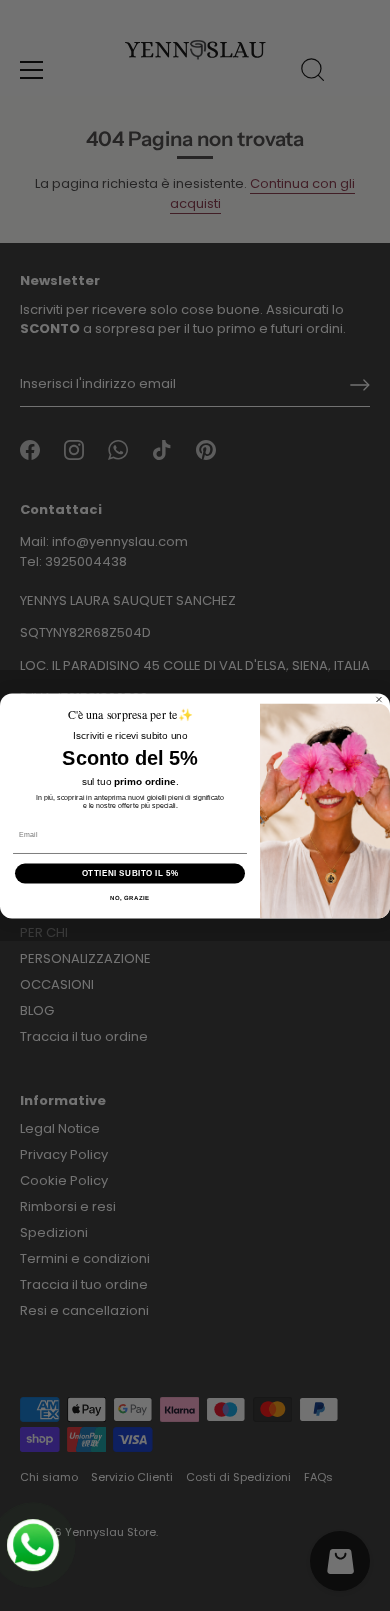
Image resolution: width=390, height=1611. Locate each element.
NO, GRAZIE (130, 897)
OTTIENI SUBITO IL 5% (130, 872)
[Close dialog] (379, 699)
